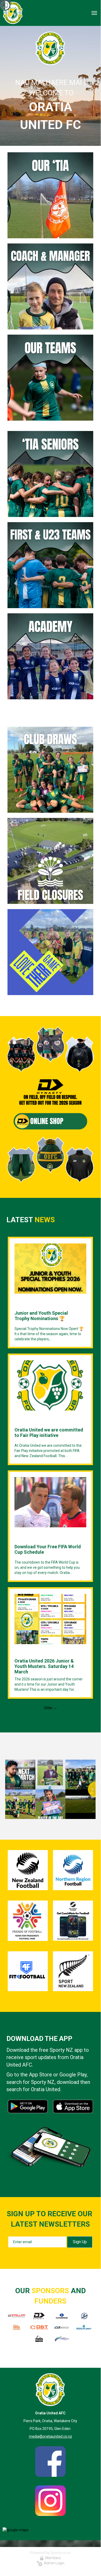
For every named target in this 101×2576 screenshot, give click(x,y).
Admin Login (53, 2563)
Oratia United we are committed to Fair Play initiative (49, 1433)
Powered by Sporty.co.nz (50, 2553)
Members (52, 2558)
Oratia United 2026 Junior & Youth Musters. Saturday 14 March (44, 1666)
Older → (50, 1708)
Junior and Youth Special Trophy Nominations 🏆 (41, 1316)
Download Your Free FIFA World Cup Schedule (48, 1549)
